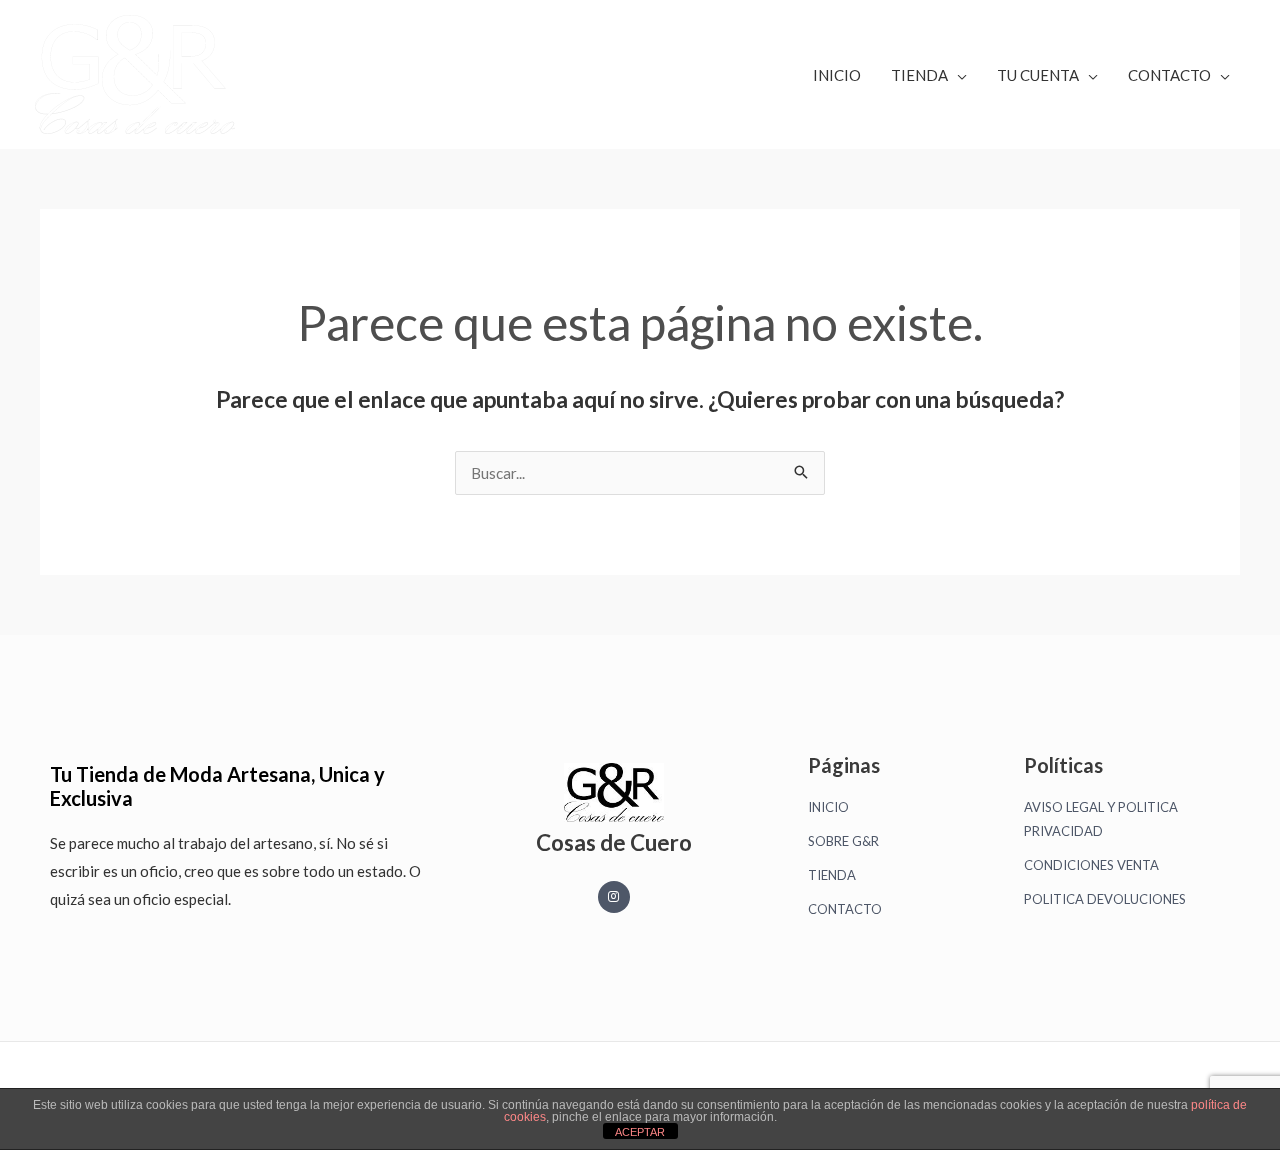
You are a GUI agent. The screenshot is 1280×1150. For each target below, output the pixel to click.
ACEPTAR (640, 1132)
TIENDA (919, 75)
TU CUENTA (1038, 75)
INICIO (837, 75)
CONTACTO (1169, 75)
